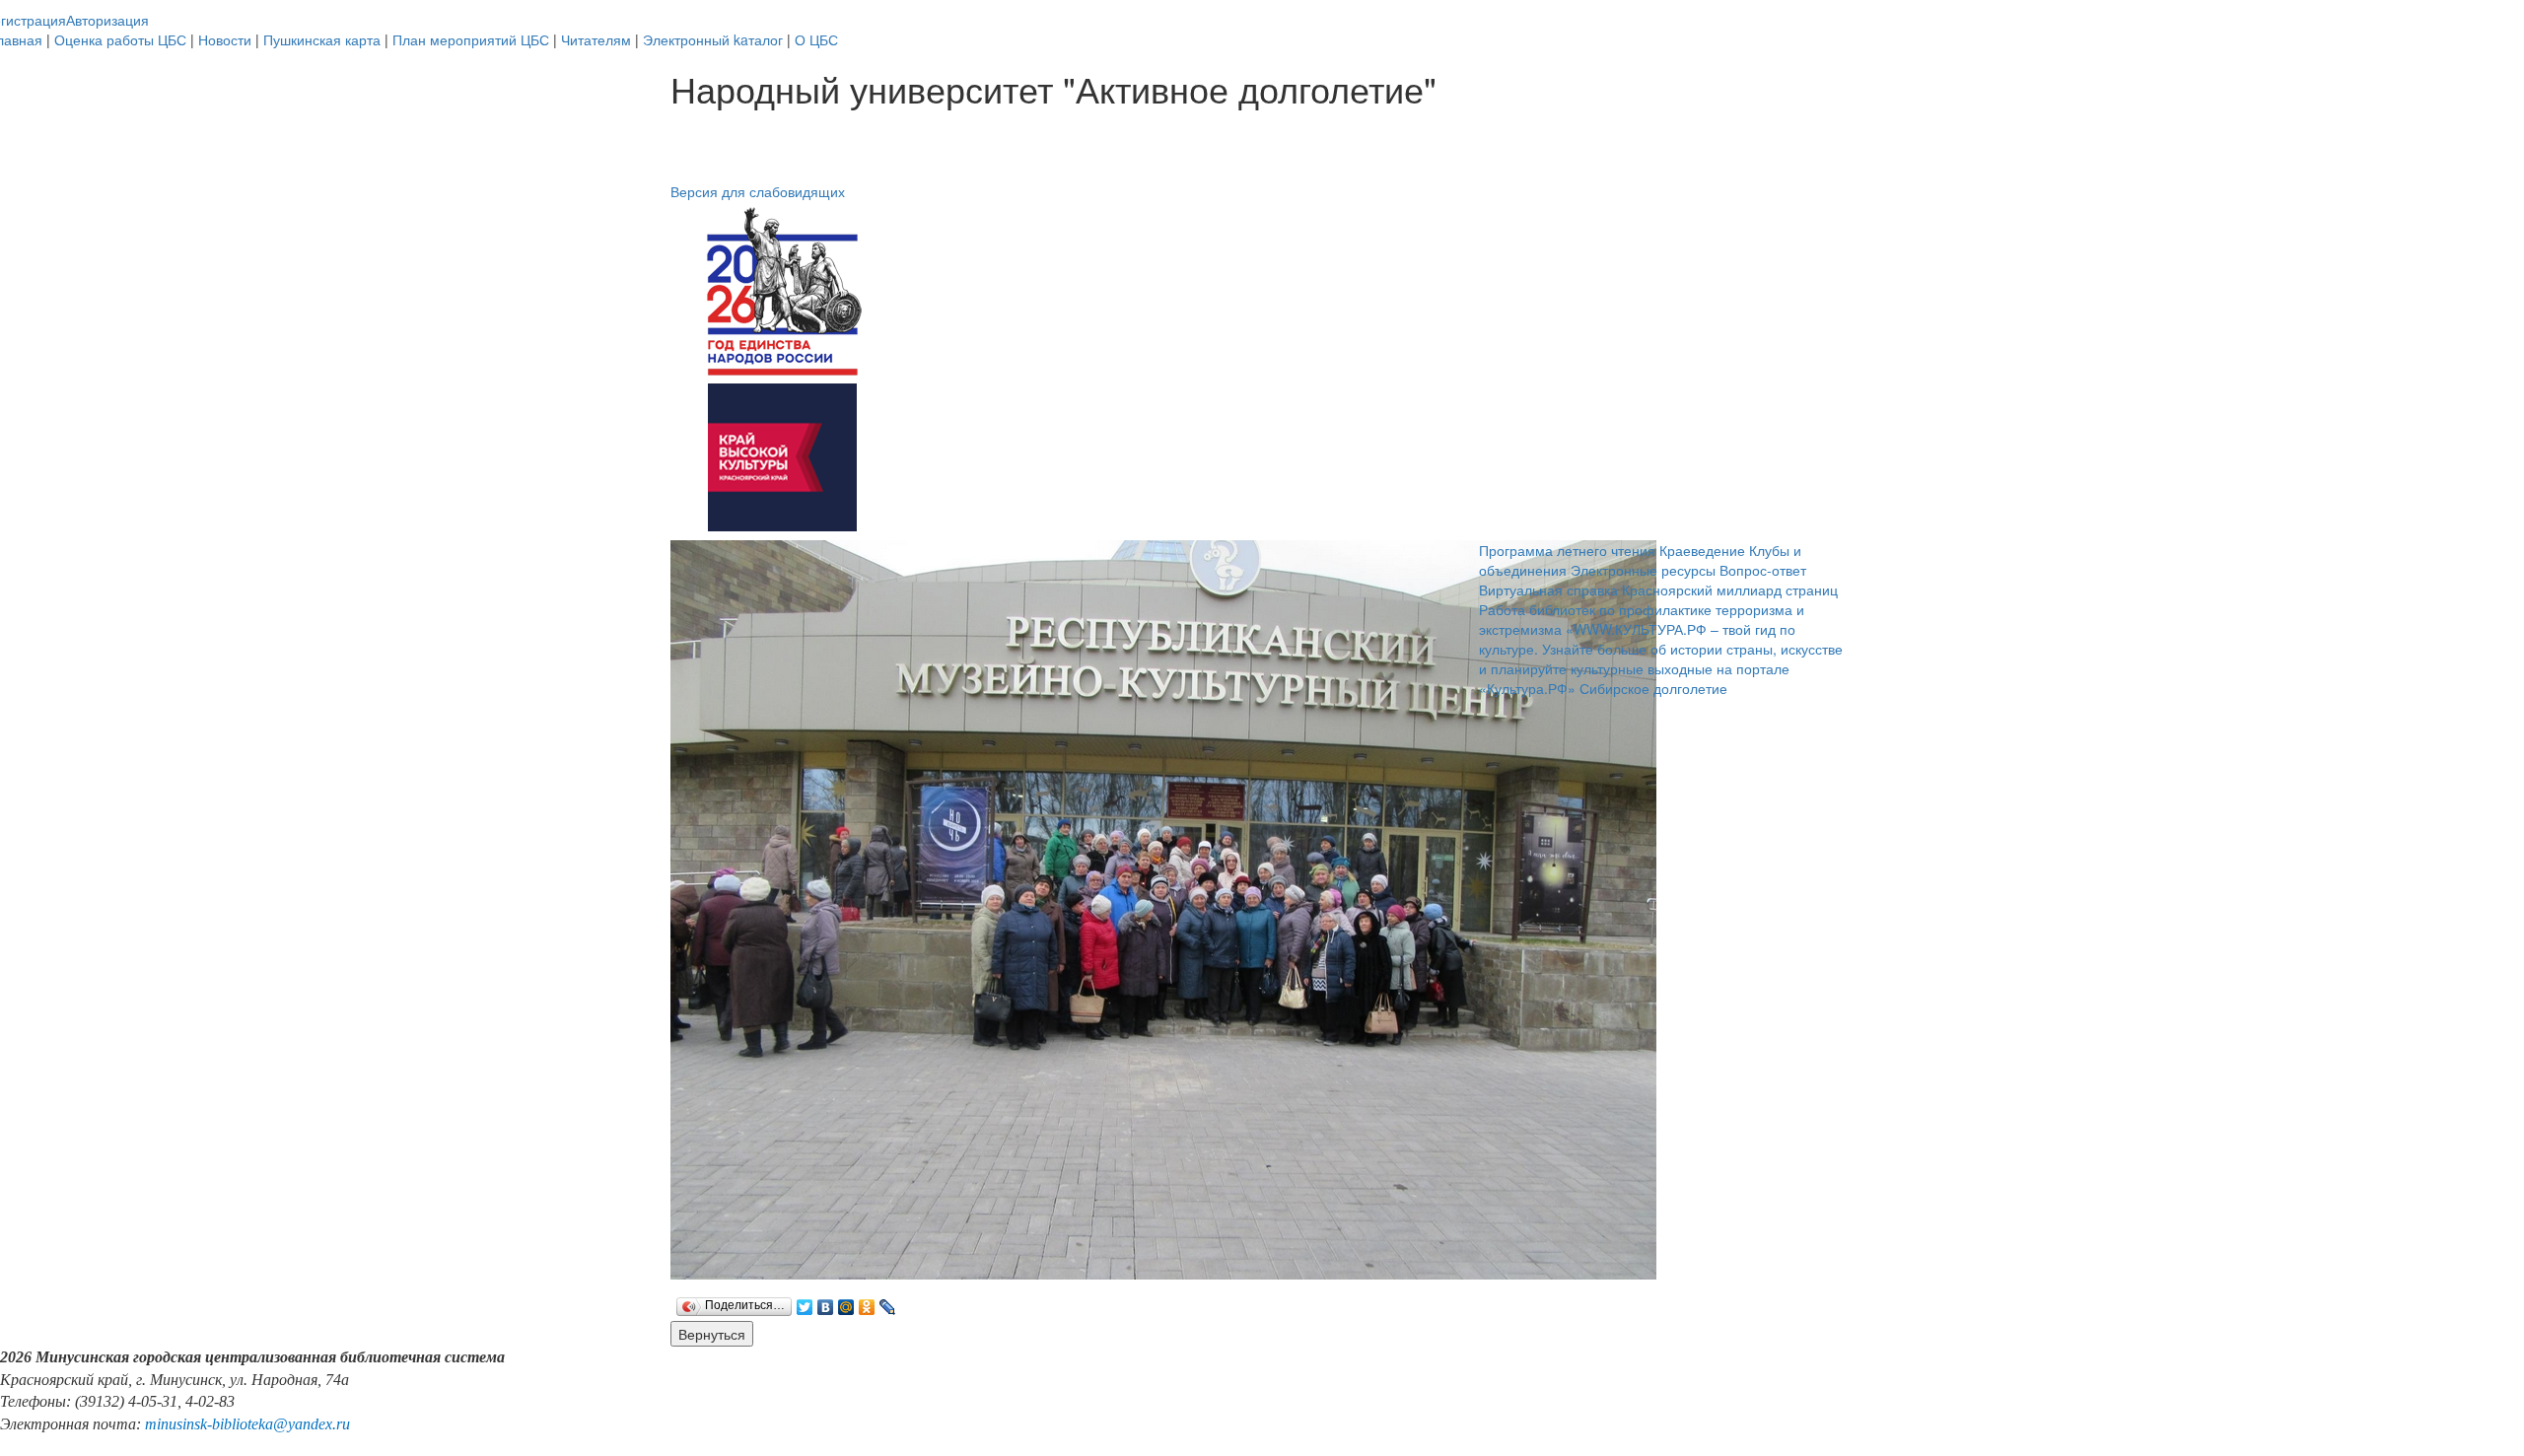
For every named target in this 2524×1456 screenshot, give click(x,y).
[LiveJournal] (888, 1302)
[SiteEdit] (909, 1302)
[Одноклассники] (867, 1302)
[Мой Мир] (846, 1302)
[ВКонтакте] (826, 1302)
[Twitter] (805, 1302)
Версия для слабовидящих (758, 191)
